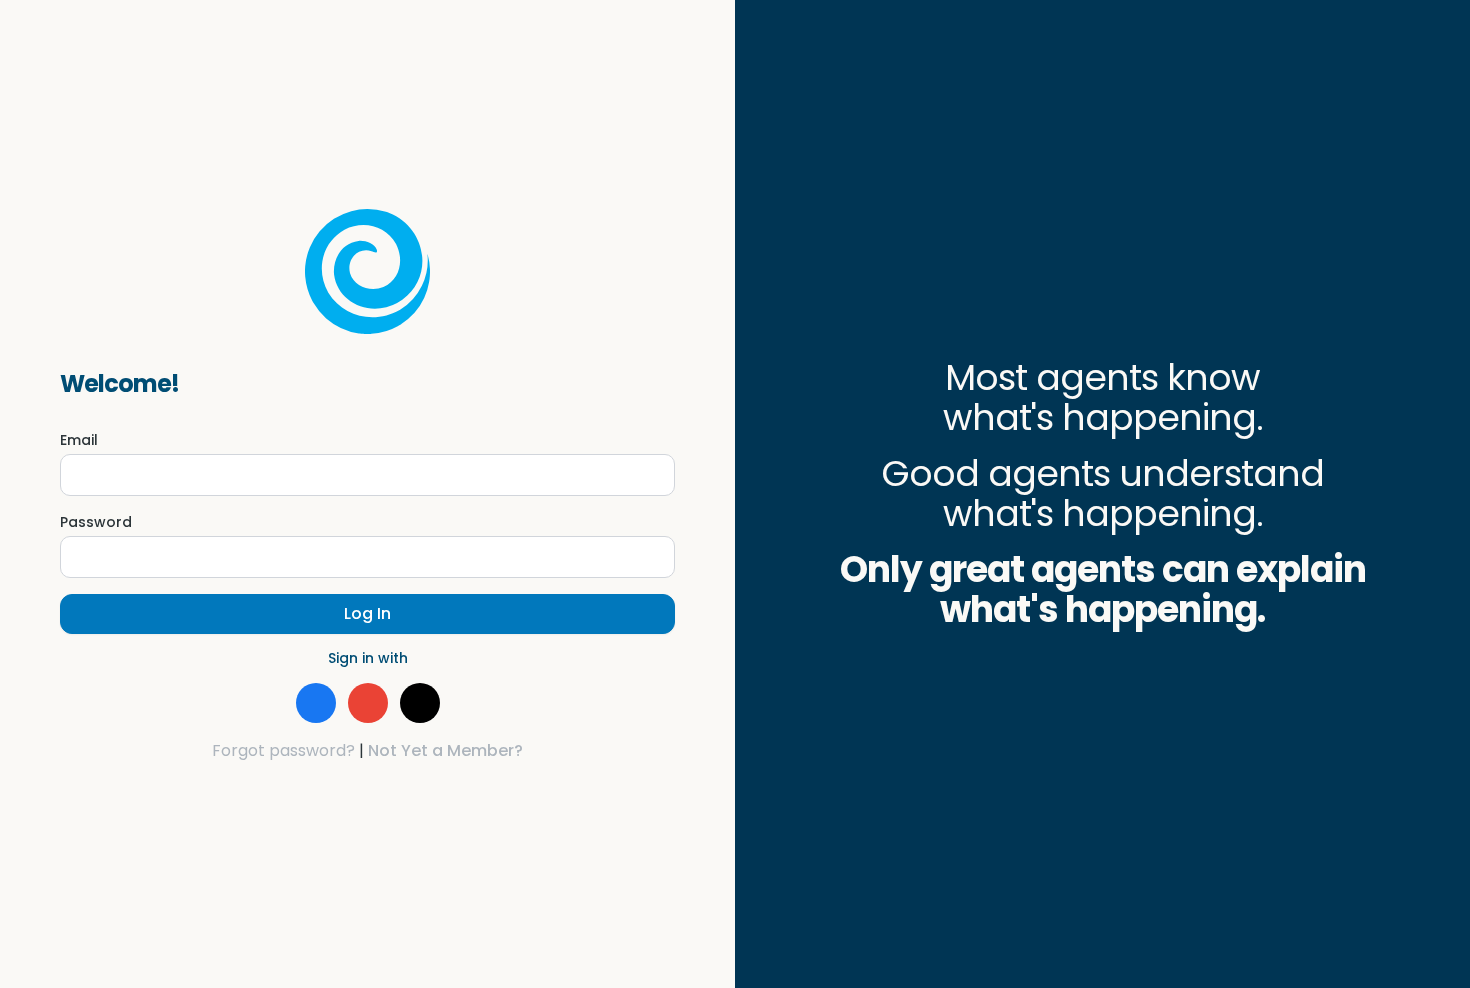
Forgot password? (283, 750)
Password (96, 522)
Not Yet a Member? (445, 750)
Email (79, 440)
